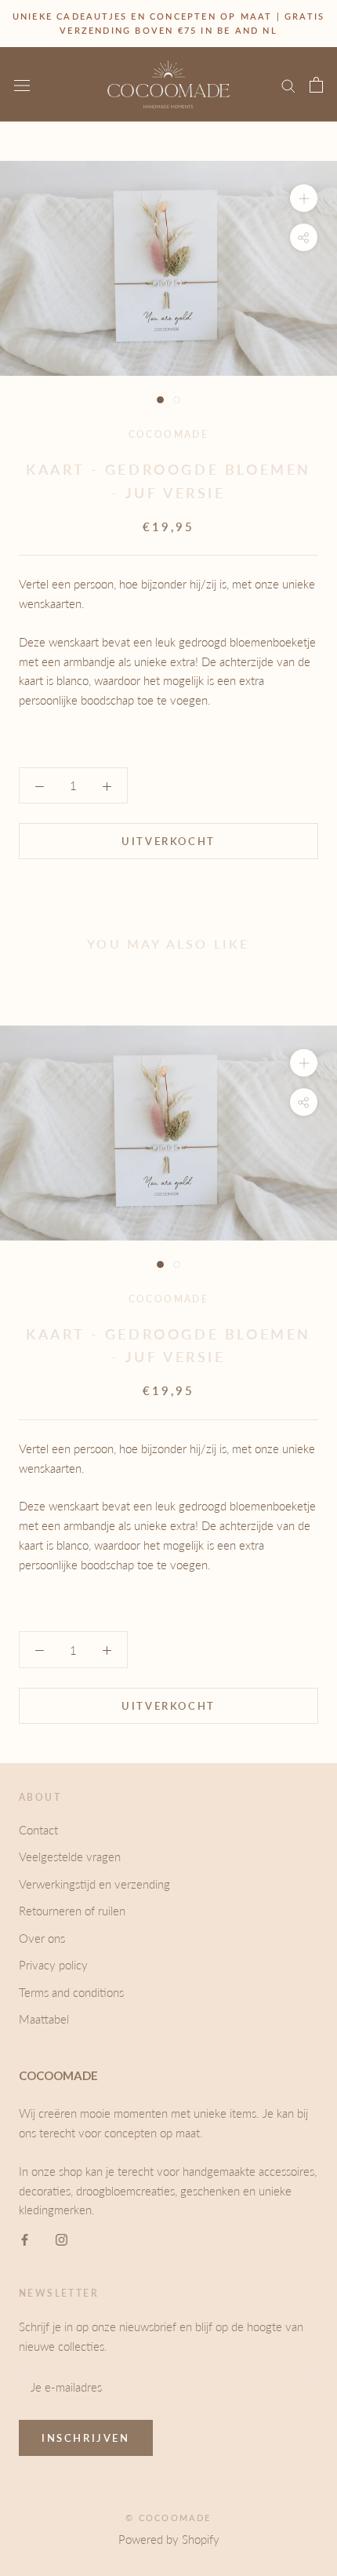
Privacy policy (53, 1965)
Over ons (42, 1938)
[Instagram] (62, 2238)
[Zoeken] (288, 85)
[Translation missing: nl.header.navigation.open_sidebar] (22, 85)
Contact (38, 1830)
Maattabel (44, 2019)
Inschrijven (86, 2438)
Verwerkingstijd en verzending (94, 1884)
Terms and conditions (71, 1992)
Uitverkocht (168, 841)
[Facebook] (25, 2238)
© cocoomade (168, 2518)
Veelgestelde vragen (70, 1856)
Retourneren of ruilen (72, 1911)
